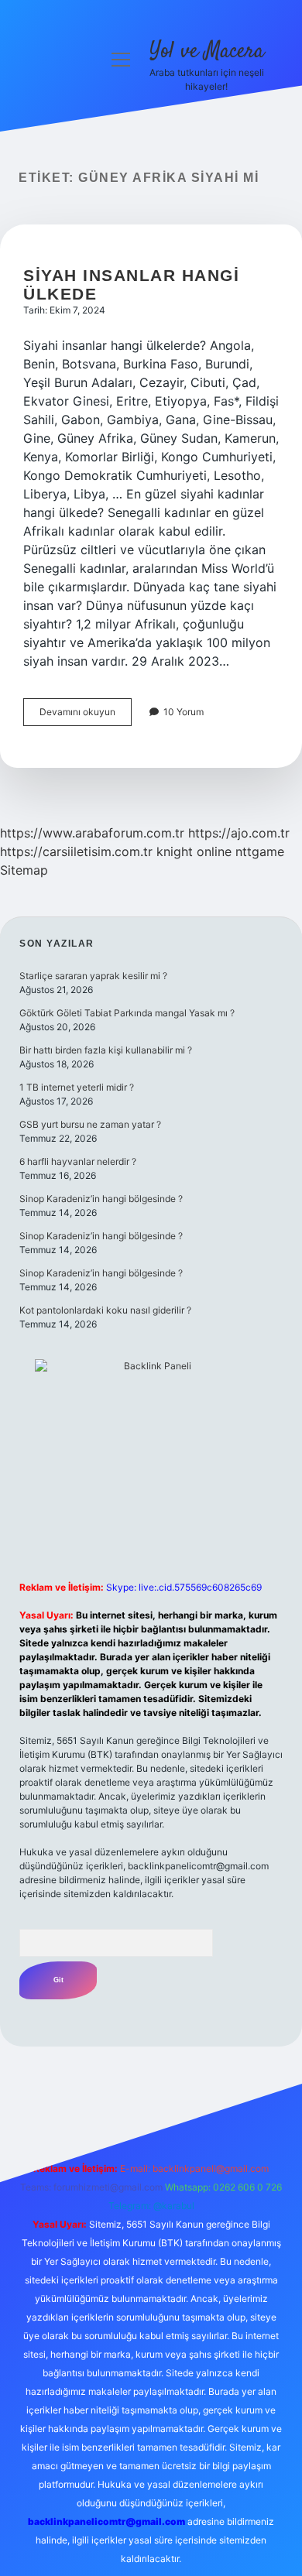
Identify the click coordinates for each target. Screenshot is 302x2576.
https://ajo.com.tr (239, 833)
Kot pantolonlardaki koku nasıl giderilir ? (105, 1310)
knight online (194, 851)
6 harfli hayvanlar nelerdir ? (78, 1161)
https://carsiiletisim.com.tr (76, 851)
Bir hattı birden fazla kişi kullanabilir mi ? (106, 1050)
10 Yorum (184, 712)
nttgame (260, 851)
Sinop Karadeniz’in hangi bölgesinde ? (101, 1199)
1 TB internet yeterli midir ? (77, 1087)
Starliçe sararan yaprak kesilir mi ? (93, 976)
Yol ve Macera (207, 52)
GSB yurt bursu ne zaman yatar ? (90, 1124)
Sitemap (24, 870)
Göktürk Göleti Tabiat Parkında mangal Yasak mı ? (127, 1013)
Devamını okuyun (86, 716)
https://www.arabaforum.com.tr (92, 833)
